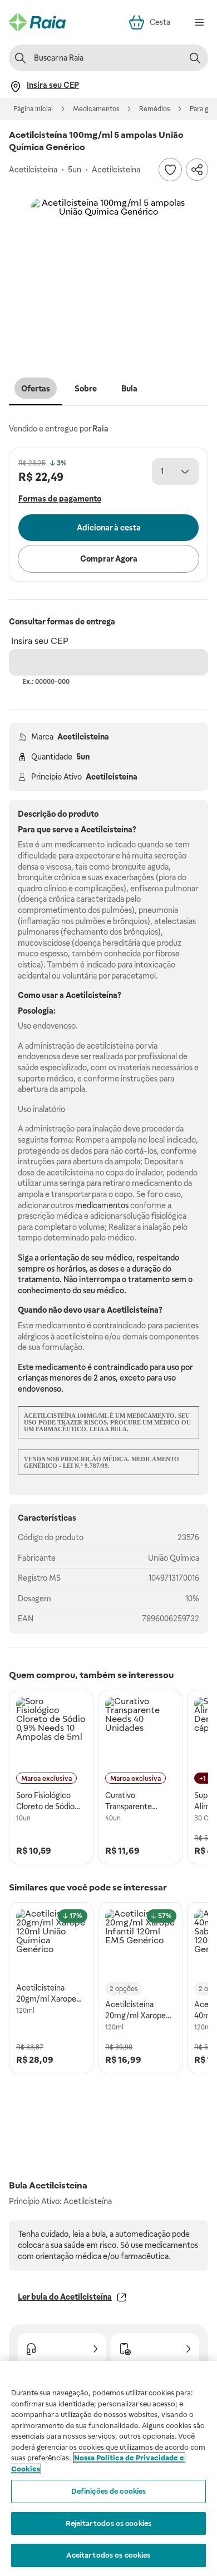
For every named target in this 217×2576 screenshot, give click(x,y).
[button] (108, 276)
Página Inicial (33, 109)
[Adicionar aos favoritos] (170, 170)
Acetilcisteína (112, 777)
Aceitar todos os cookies (108, 2555)
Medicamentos (96, 109)
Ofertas (36, 389)
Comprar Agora (109, 559)
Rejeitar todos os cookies (108, 2523)
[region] (108, 2468)
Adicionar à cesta (109, 528)
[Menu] (199, 22)
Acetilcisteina (83, 737)
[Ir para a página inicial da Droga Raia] (37, 22)
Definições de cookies (109, 2491)
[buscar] (195, 58)
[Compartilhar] (197, 170)
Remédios (154, 109)
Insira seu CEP (40, 641)
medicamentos (102, 1205)
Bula (129, 389)
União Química (174, 1558)
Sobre (86, 389)
